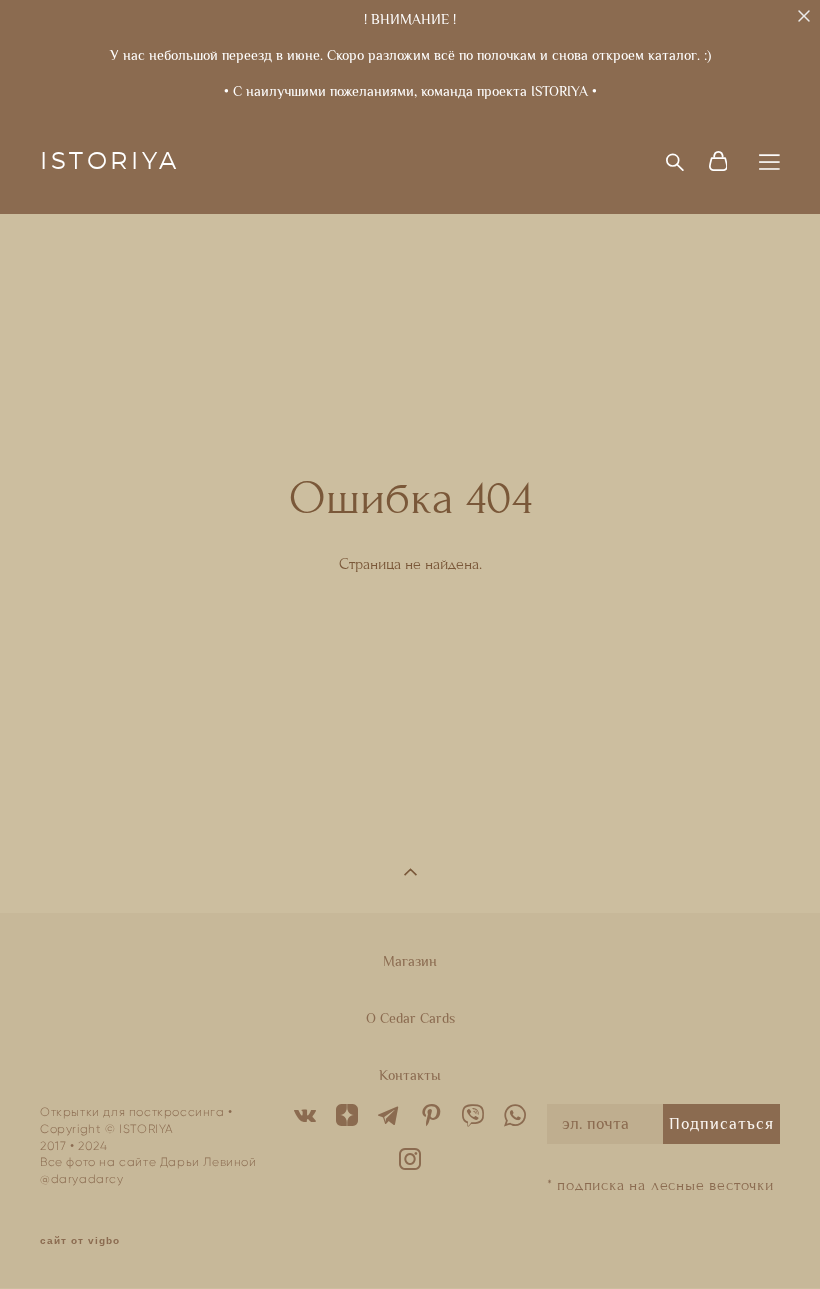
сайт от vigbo (80, 1241)
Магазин (410, 961)
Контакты (410, 1075)
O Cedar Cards (410, 1018)
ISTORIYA (110, 162)
